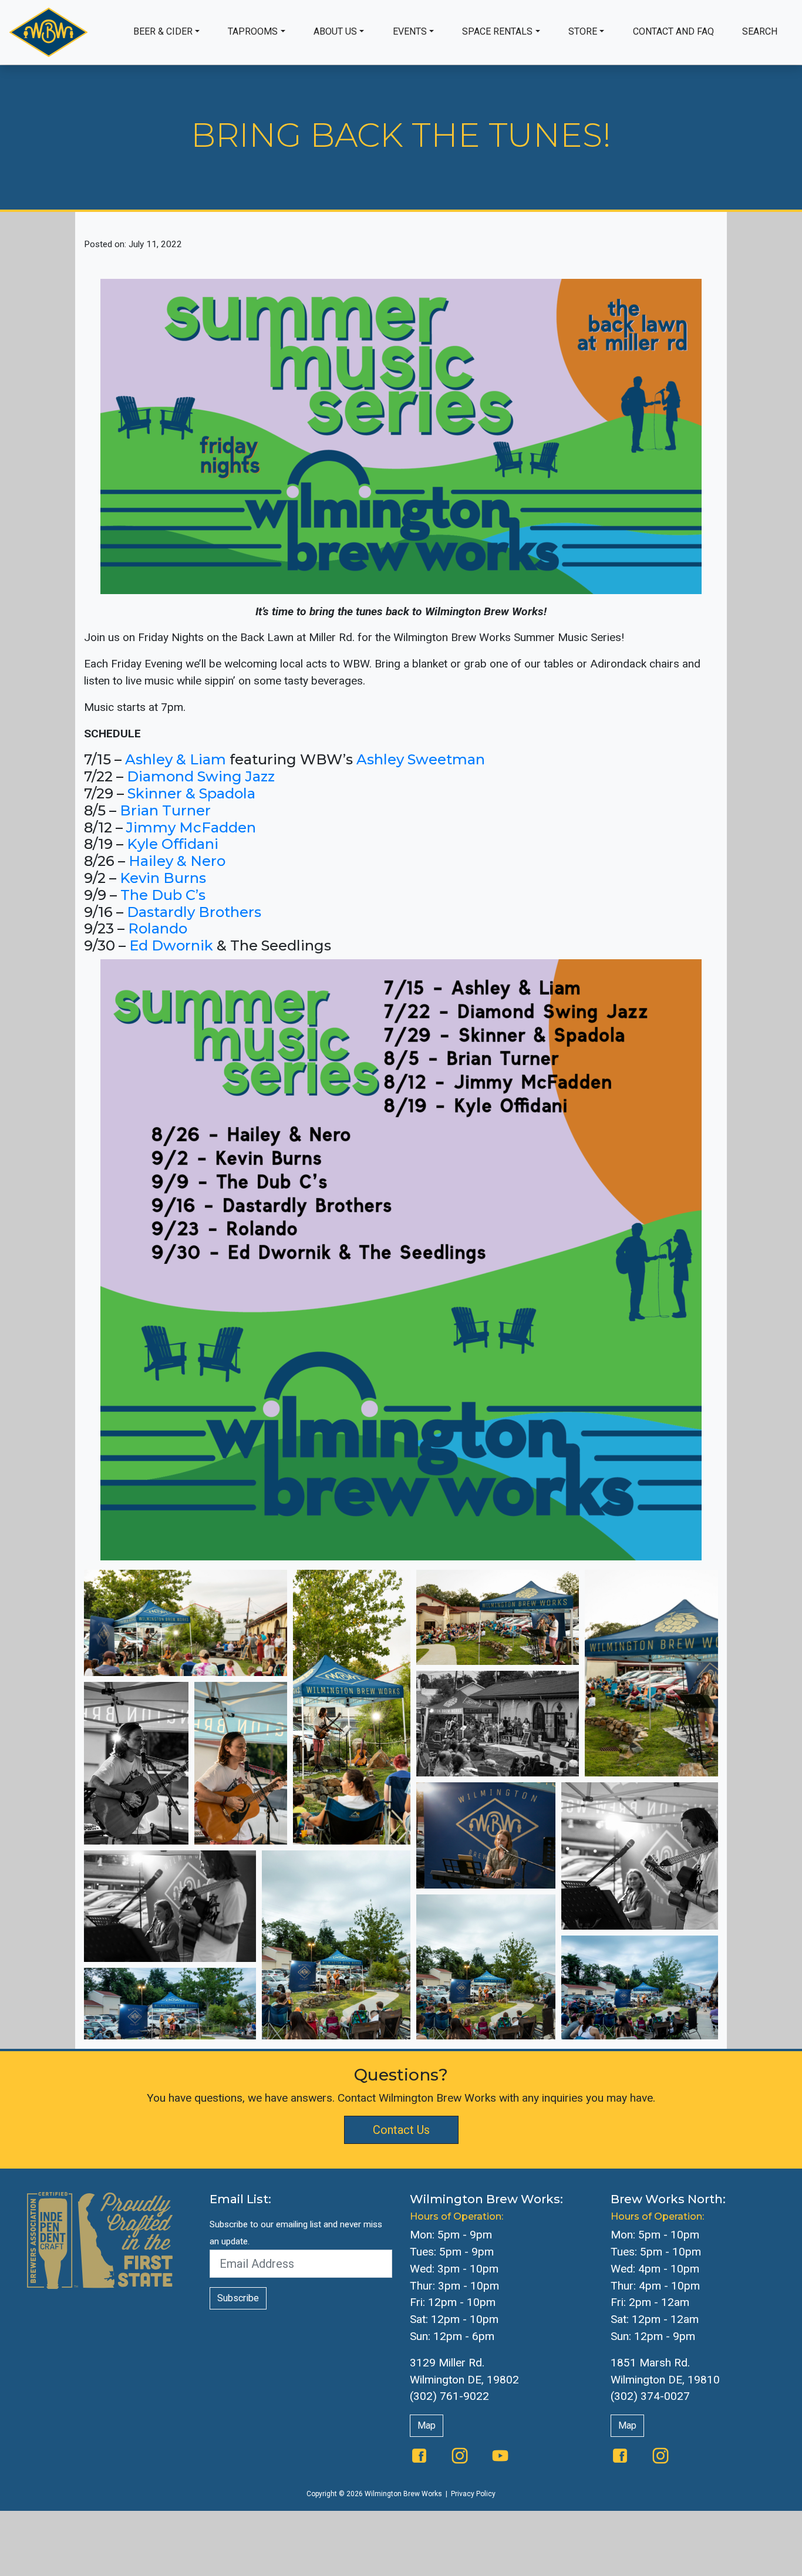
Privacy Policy (473, 2494)
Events (410, 31)
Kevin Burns (163, 878)
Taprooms (253, 31)
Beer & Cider (163, 31)
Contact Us (401, 2130)
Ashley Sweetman (421, 759)
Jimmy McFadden (191, 827)
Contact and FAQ (673, 31)
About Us (335, 31)
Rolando (158, 928)
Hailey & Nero (177, 861)
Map (427, 2425)
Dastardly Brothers (194, 912)
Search (760, 31)
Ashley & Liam (174, 759)
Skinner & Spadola (191, 793)
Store (583, 31)
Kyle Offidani (173, 844)
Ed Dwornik (171, 945)
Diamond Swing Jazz (201, 776)
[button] (186, 1623)
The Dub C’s (163, 895)
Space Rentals (497, 31)
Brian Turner (165, 810)
